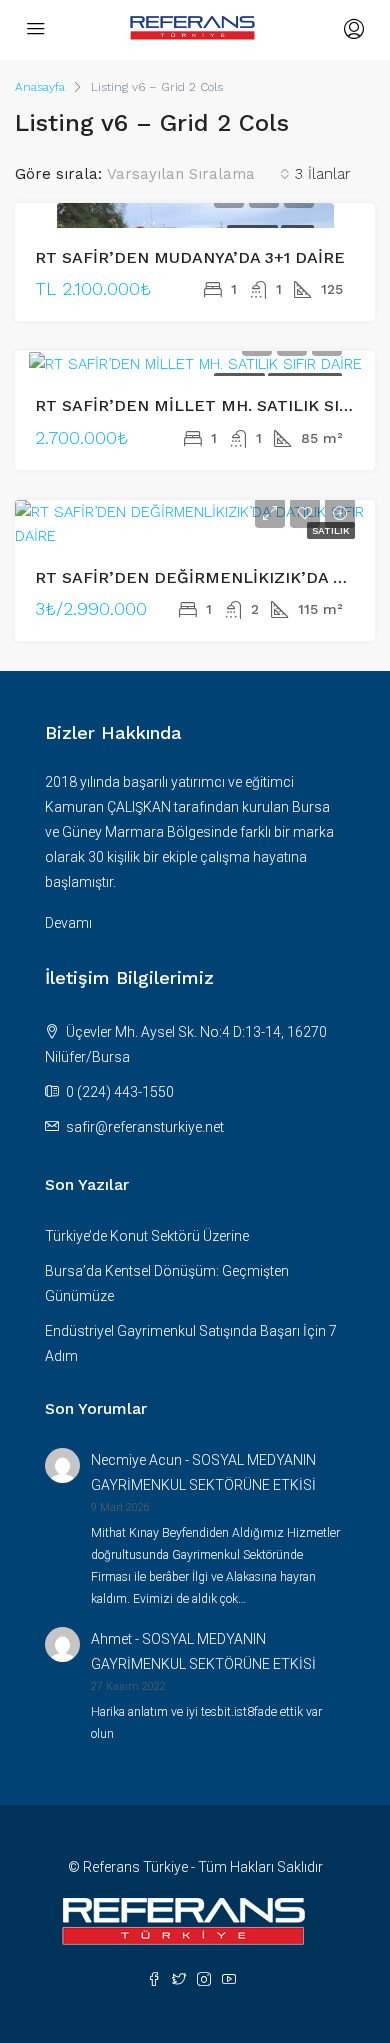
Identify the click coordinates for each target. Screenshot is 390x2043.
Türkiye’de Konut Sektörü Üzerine (147, 1236)
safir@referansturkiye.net (145, 1127)
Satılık (331, 530)
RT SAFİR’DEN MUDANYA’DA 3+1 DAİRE (190, 257)
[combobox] (198, 174)
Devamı (68, 923)
